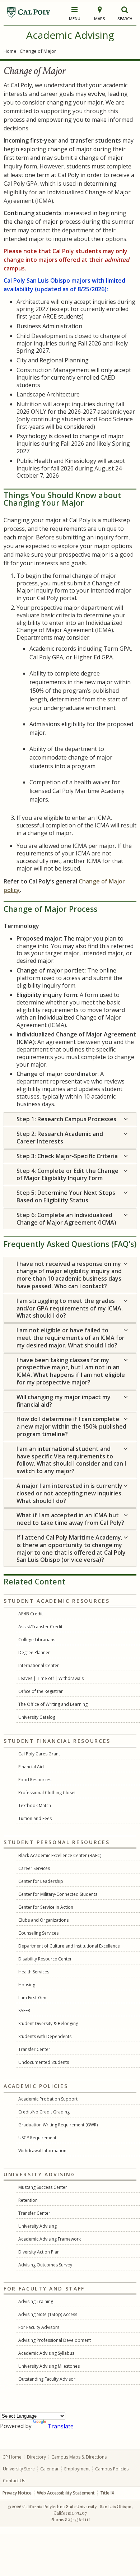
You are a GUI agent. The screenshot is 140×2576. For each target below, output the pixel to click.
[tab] (70, 1119)
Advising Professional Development (55, 2340)
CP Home (12, 2457)
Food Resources (35, 1780)
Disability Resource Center (45, 1959)
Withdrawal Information (42, 2151)
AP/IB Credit (31, 1614)
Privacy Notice (17, 2493)
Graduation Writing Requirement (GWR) (58, 2125)
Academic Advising (70, 35)
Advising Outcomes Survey (45, 2265)
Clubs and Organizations (43, 1920)
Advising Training (36, 2301)
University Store (19, 2469)
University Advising (38, 2226)
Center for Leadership (41, 1881)
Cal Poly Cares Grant (39, 1754)
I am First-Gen (32, 1998)
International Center (39, 1665)
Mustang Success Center (43, 2187)
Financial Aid (31, 1767)
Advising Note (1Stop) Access (48, 2314)
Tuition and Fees (35, 1818)
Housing (27, 1985)
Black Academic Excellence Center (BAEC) (60, 1855)
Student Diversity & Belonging (48, 2023)
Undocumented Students (44, 2062)
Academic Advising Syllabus (46, 2353)
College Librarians (37, 1640)
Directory (36, 2457)
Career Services (34, 1868)
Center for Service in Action (46, 1907)
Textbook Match (35, 1805)
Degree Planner (34, 1653)
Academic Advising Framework (50, 2239)
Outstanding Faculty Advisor (47, 2379)
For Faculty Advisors (39, 2327)
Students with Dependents (45, 2036)
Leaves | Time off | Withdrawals (51, 1678)
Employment (77, 2469)
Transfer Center (34, 2049)
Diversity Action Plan (39, 2252)
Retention (28, 2200)
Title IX (107, 2493)
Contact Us (14, 2481)
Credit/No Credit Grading (44, 2112)
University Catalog (37, 1717)
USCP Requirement (37, 2138)
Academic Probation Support (48, 2099)
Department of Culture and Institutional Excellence (69, 1946)
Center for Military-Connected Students (58, 1894)
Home (10, 51)
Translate (60, 2426)
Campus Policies (112, 2469)
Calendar (50, 2469)
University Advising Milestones (49, 2366)
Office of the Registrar (41, 1691)
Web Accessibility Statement (66, 2493)
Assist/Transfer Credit (40, 1627)
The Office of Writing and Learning (53, 1704)
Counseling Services (38, 1933)
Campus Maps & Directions (79, 2457)
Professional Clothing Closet (47, 1793)
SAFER (24, 2011)
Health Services (34, 1972)
